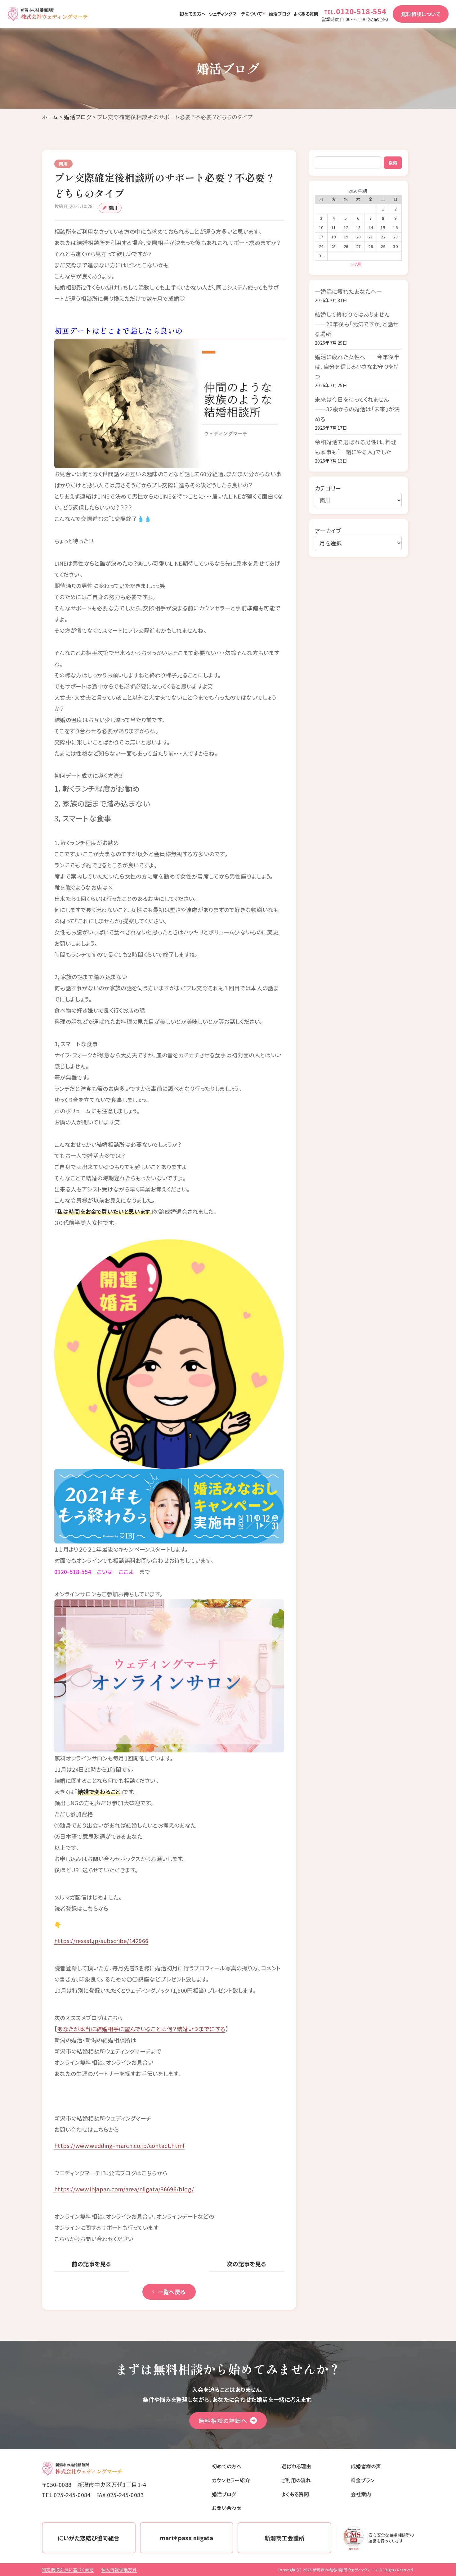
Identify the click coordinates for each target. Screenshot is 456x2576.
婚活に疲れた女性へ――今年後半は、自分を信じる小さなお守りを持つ (357, 366)
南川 (113, 208)
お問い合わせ (227, 2508)
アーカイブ (328, 531)
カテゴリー (328, 488)
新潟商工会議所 (285, 2538)
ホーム (50, 117)
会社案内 (361, 2494)
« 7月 (356, 264)
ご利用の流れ (296, 2480)
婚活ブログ (280, 14)
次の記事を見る (246, 2264)
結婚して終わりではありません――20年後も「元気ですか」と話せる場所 (357, 324)
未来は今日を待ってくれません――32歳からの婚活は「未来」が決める (357, 409)
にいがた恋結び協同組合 (89, 2538)
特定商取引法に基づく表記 (68, 2569)
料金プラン (363, 2480)
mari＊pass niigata (187, 2538)
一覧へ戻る (172, 2292)
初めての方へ (193, 14)
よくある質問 (306, 14)
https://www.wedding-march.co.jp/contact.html (119, 2145)
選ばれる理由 (296, 2466)
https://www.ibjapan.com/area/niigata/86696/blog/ (124, 2189)
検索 (393, 163)
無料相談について (421, 14)
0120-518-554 (361, 11)
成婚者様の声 (366, 2466)
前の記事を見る (91, 2264)
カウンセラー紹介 (231, 2480)
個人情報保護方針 (119, 2569)
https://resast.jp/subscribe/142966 (101, 1941)
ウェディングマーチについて (235, 14)
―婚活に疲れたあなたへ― (348, 291)
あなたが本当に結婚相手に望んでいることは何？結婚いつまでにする (141, 2029)
